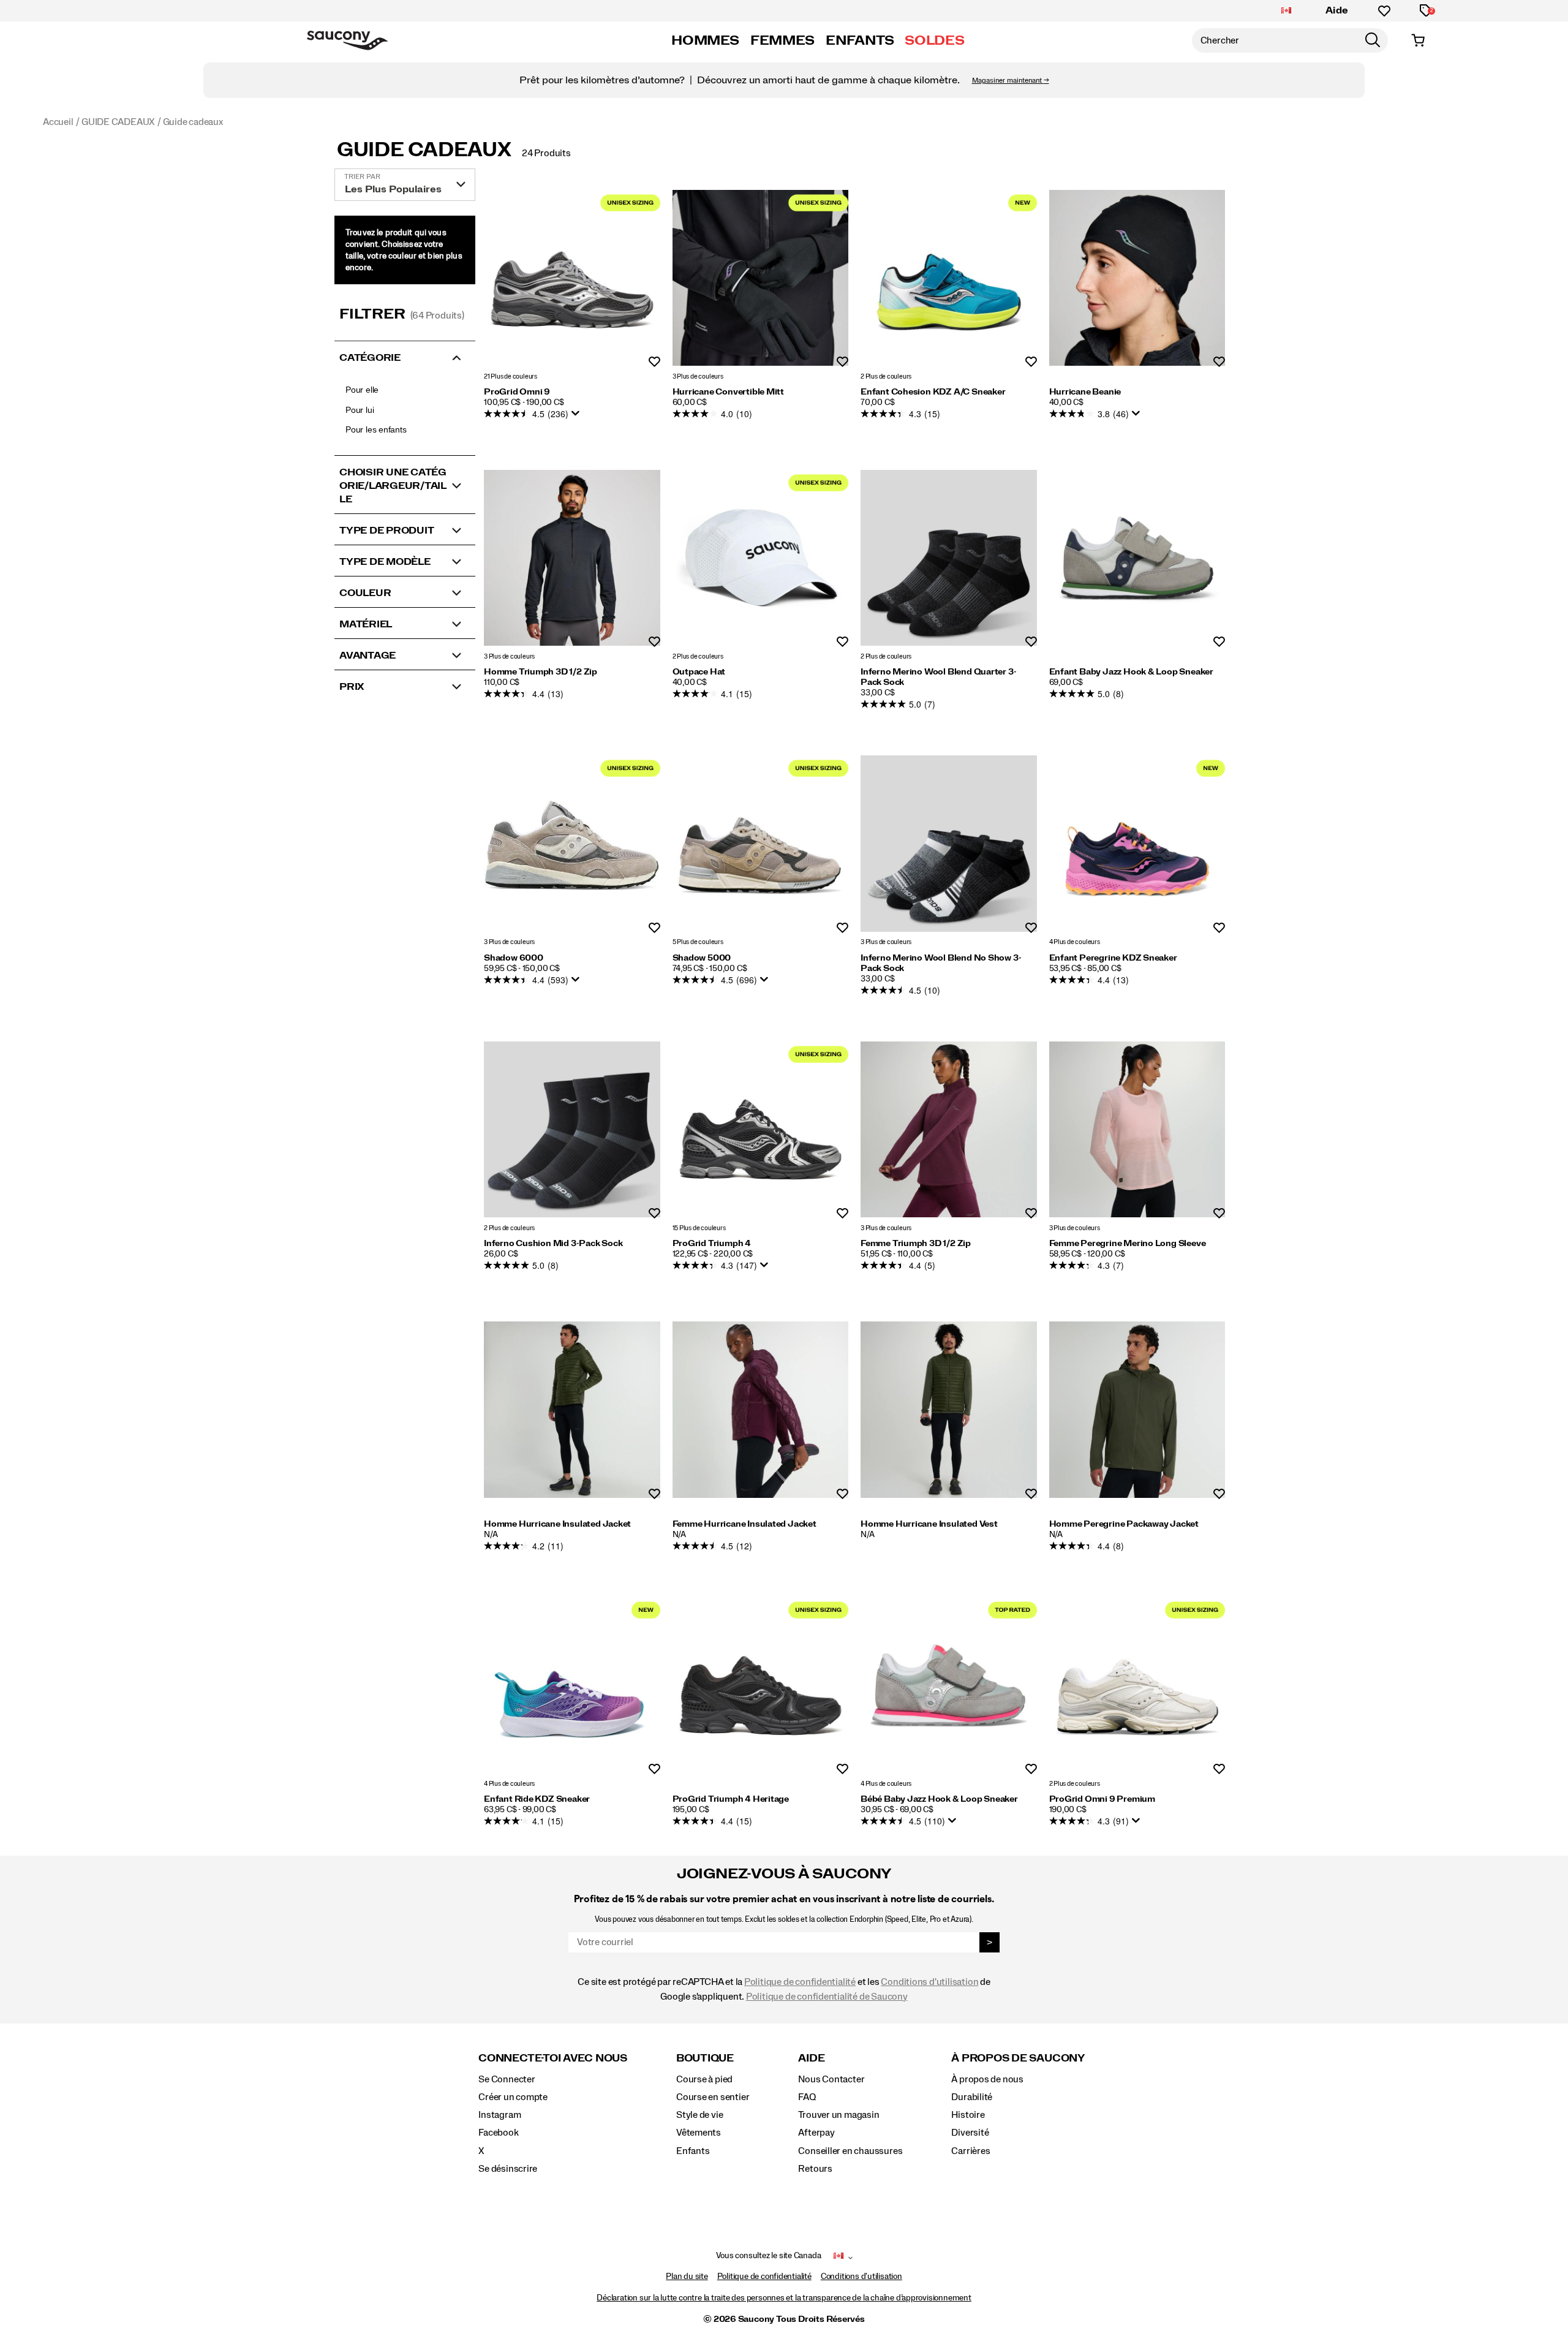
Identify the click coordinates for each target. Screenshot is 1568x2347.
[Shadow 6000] (572, 844)
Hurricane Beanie (1085, 392)
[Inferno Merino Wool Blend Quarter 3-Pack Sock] (949, 558)
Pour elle (362, 390)
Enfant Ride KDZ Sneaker (537, 1799)
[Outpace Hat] (761, 558)
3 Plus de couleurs (698, 376)
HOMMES (705, 40)
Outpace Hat (699, 672)
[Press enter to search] (1373, 40)
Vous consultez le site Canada (769, 2256)
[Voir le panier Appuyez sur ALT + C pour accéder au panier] (1418, 40)
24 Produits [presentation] (546, 153)
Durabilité (972, 2097)
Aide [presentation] (811, 2058)
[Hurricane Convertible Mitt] (761, 278)
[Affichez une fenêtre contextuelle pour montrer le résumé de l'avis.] (578, 417)
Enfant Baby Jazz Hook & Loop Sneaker (1131, 672)
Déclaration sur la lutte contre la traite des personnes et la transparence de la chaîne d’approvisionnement (784, 2298)
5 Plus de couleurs (698, 943)
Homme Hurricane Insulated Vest (929, 1524)
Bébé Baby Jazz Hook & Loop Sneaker (939, 1799)
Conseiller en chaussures (850, 2151)
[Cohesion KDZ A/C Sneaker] (949, 278)
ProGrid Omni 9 (517, 392)
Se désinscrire (508, 2169)
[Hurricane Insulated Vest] (949, 1410)
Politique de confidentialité (800, 1982)
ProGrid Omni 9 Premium (1102, 1799)
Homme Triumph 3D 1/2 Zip (541, 672)
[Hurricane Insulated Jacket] (572, 1410)
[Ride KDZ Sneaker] (572, 1685)
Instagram (499, 2115)
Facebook (498, 2133)
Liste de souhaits (654, 362)
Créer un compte (513, 2097)
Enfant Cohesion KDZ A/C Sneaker (933, 392)
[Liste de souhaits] (1384, 11)
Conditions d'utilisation (929, 1982)
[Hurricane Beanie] (1137, 278)
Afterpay (816, 2133)
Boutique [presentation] (705, 2058)
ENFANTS (860, 40)
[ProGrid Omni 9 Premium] (1137, 1685)
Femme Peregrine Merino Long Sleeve (1128, 1244)
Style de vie (699, 2115)
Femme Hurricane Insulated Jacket (744, 1524)
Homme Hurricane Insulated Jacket (557, 1524)
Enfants (693, 2151)
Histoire (968, 2115)
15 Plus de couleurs (699, 1228)
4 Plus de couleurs (1075, 943)
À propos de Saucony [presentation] (1018, 2058)
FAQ (807, 2097)
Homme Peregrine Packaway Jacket (1124, 1524)
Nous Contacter (831, 2079)
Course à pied (704, 2079)
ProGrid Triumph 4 (712, 1244)
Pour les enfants (376, 429)
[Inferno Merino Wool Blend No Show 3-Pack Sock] (949, 844)
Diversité (970, 2133)
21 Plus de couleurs (511, 376)
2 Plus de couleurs (886, 376)
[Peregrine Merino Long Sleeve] (1137, 1130)
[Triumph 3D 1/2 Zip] (572, 558)
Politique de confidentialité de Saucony (827, 1997)
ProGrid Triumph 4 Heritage (731, 1799)
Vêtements (699, 2133)
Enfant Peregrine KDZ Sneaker (1113, 958)
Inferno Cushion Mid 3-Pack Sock (553, 1244)
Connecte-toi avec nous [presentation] (553, 2058)
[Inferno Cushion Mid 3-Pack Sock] (572, 1130)
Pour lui (360, 410)
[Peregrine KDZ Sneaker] (1137, 844)
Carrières (971, 2151)
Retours (815, 2169)
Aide (1337, 10)
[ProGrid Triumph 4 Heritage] (761, 1685)
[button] (405, 357)
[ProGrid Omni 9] (572, 278)
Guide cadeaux (424, 150)
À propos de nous (987, 2079)
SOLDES (934, 40)
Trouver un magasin (839, 2115)
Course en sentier (713, 2097)
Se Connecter (507, 2079)
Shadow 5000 (702, 958)
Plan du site (687, 2277)
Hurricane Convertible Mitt (729, 392)
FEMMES (782, 40)
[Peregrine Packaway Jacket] (1137, 1410)
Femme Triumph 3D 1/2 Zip (916, 1244)
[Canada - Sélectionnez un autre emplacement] (1286, 11)
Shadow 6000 (514, 958)
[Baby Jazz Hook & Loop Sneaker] (1137, 558)
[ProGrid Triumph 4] (761, 1130)
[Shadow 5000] (761, 844)
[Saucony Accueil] (347, 40)
